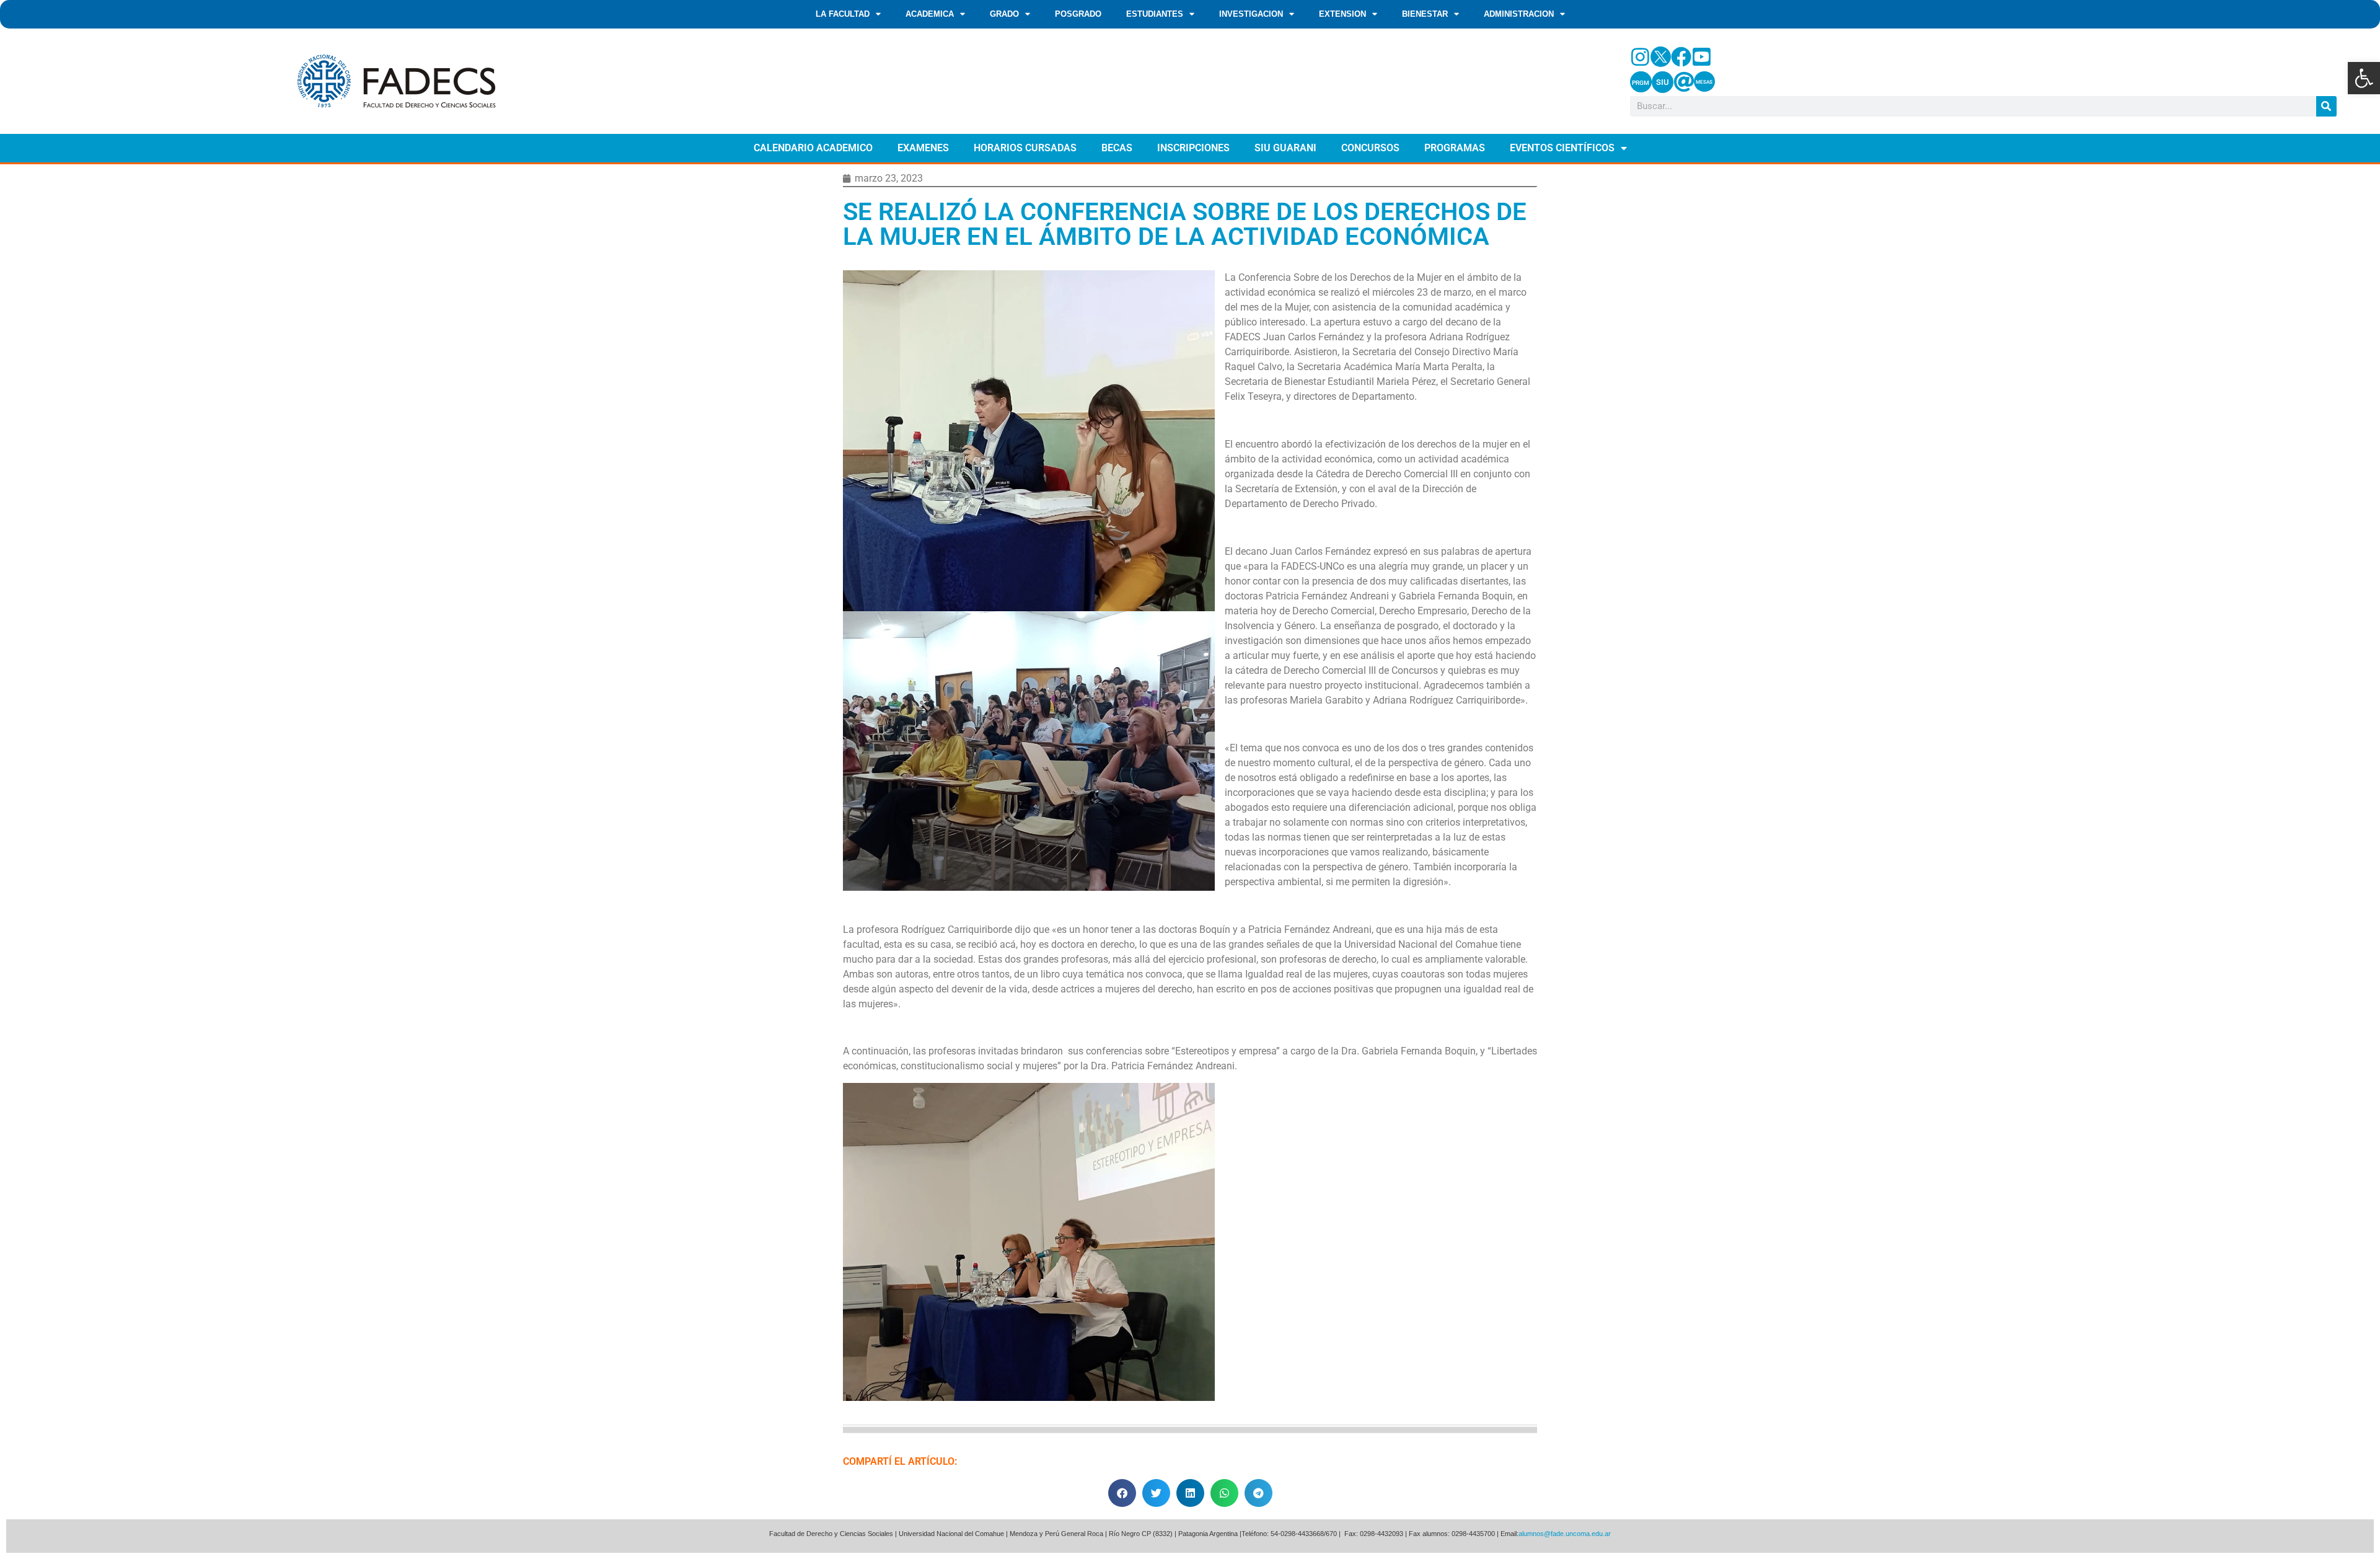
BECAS (1117, 148)
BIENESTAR (1425, 14)
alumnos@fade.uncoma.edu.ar (1565, 1534)
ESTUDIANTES (1155, 14)
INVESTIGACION (1251, 14)
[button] (2364, 78)
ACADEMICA (930, 14)
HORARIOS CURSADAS (1025, 148)
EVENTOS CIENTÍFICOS (1562, 148)
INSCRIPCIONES (1193, 148)
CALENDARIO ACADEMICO (813, 148)
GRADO (1004, 14)
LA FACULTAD (843, 14)
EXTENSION (1342, 14)
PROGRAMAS (1455, 148)
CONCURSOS (1370, 148)
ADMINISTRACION (1519, 14)
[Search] (2326, 106)
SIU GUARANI (1285, 148)
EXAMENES (923, 148)
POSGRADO (1078, 14)
